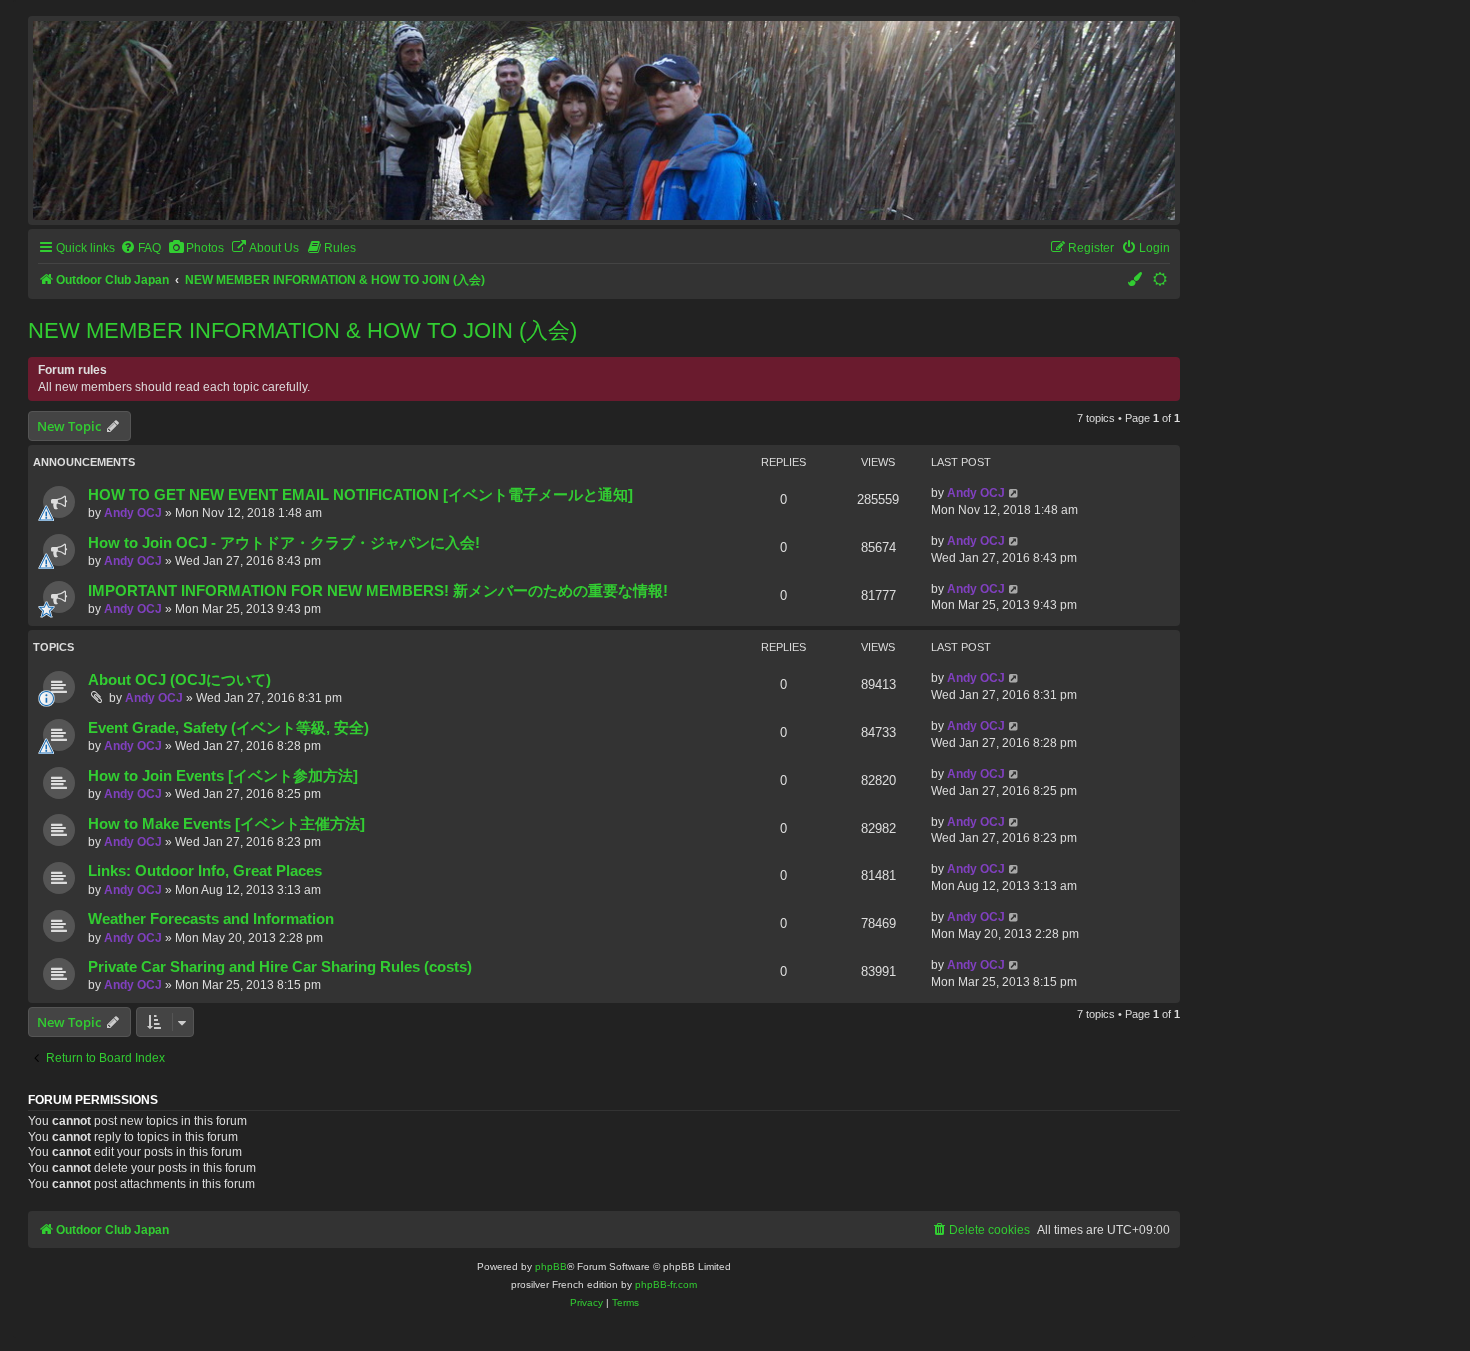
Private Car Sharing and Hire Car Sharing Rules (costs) (280, 967)
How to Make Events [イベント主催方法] (226, 824)
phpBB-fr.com (666, 1284)
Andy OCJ (133, 513)
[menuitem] (140, 248)
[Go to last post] (1014, 493)
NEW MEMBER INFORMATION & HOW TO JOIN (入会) (302, 330)
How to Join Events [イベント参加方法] (223, 776)
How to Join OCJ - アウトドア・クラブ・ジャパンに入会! (284, 543)
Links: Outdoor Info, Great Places (205, 871)
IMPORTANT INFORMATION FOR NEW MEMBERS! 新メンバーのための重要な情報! (378, 591)
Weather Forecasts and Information (211, 919)
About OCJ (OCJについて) (179, 680)
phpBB (551, 1266)
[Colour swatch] (1136, 280)
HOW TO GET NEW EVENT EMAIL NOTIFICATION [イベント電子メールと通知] (360, 495)
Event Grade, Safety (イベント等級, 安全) (228, 728)
